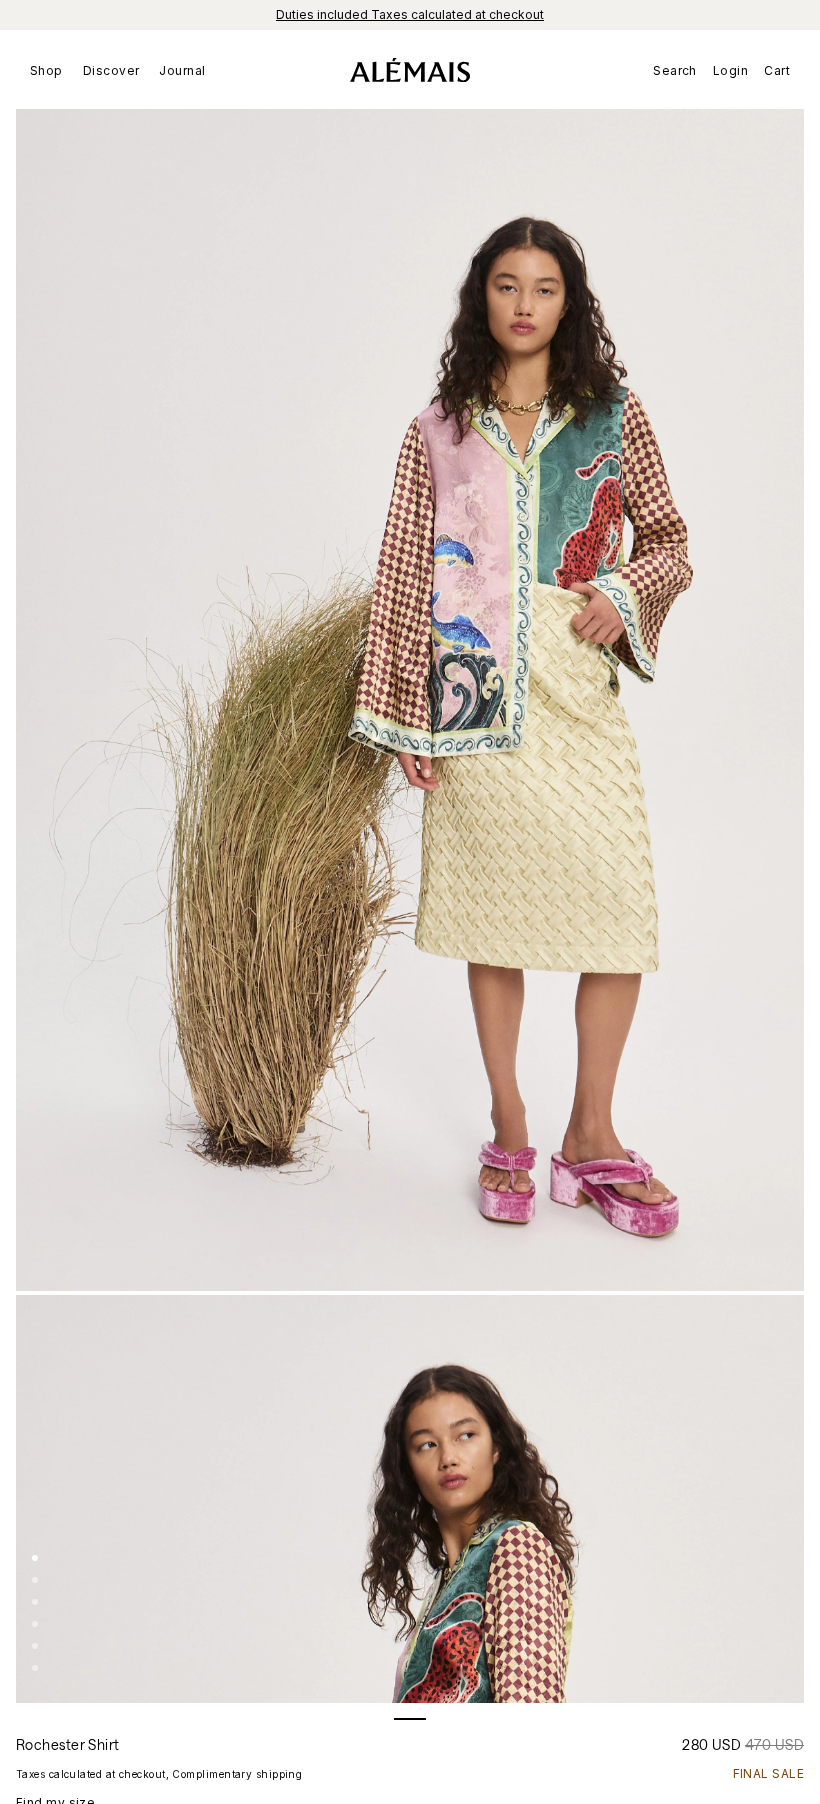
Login (730, 70)
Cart (777, 70)
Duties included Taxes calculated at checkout (410, 14)
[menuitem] (51, 70)
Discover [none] (111, 70)
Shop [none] (46, 70)
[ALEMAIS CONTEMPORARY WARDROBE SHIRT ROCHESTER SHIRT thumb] (35, 1558)
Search (675, 70)
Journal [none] (182, 70)
